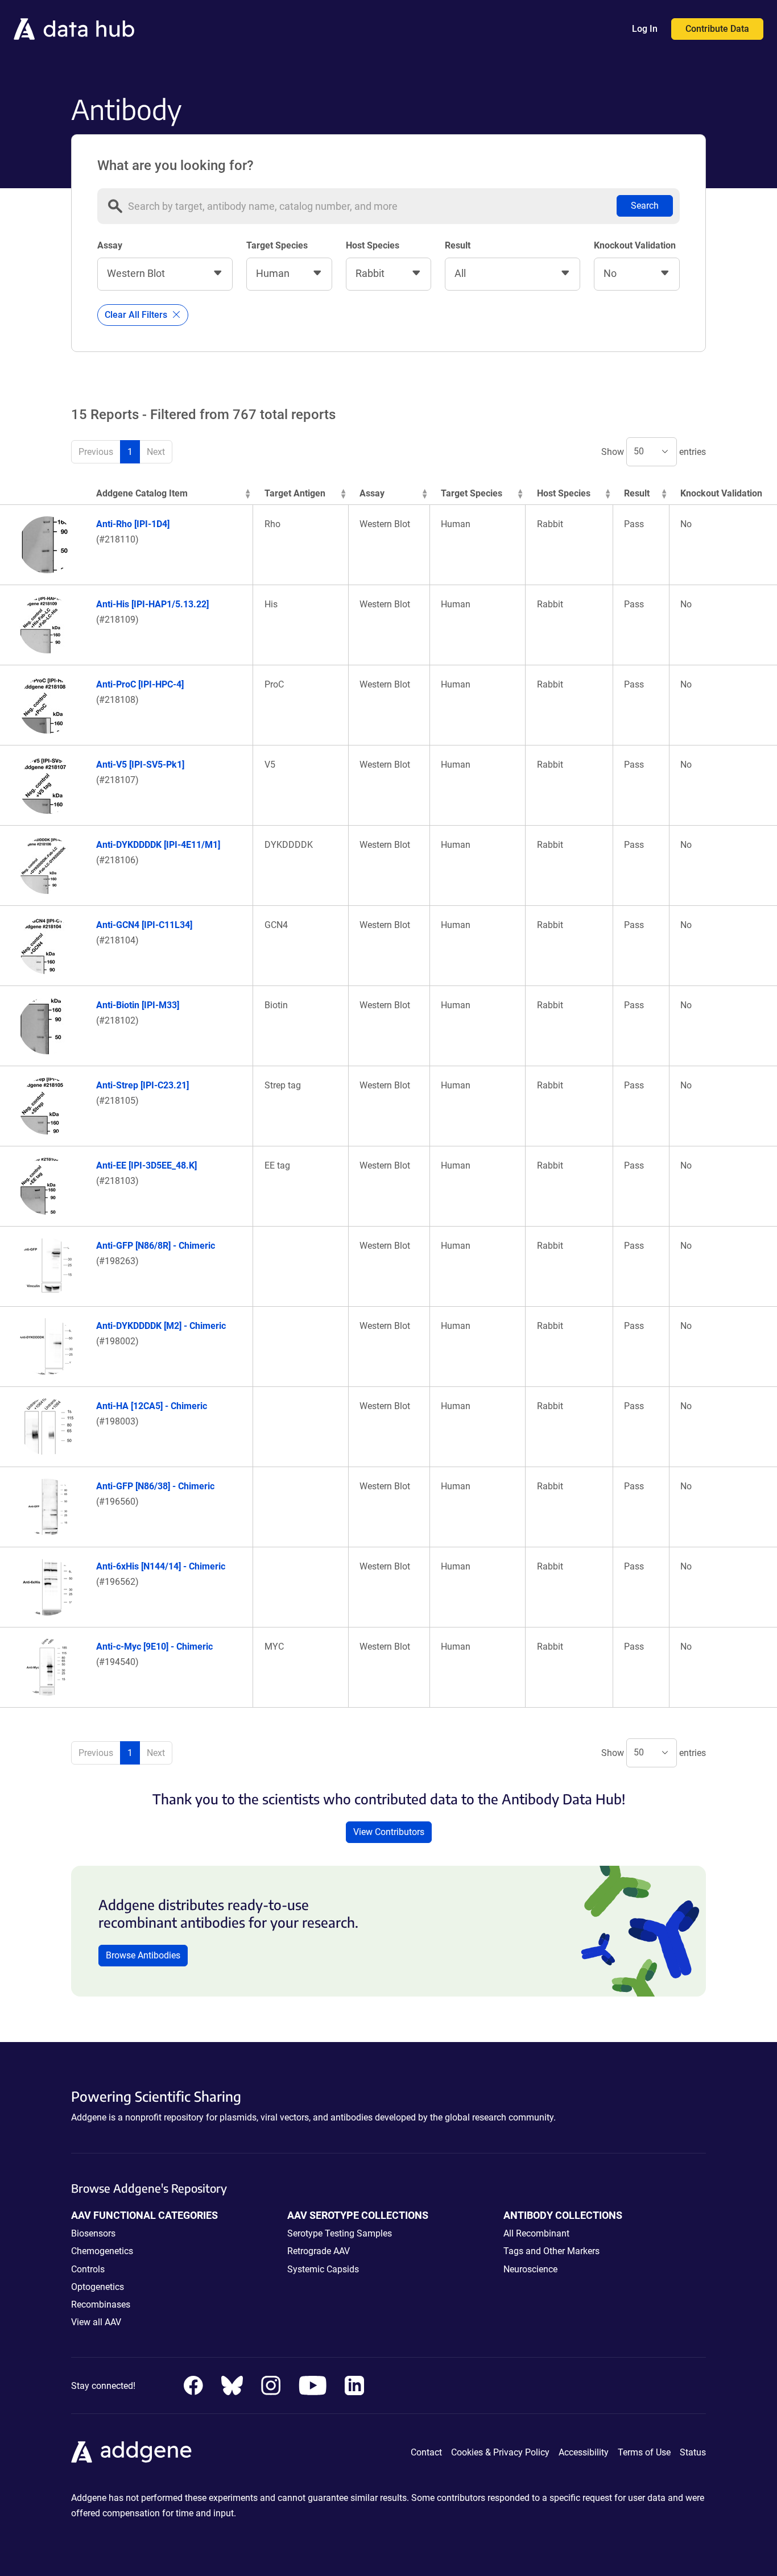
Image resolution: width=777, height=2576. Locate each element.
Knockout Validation (635, 245)
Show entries (654, 451)
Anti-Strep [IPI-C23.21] (142, 1085)
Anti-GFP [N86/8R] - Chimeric (156, 1246)
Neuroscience (530, 2269)
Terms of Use (644, 2452)
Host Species (373, 245)
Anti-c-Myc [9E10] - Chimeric (154, 1647)
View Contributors (389, 1832)
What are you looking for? (175, 165)
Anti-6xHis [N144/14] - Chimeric (161, 1566)
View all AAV (96, 2322)
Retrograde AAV (319, 2251)
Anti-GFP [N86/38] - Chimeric (155, 1486)
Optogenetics (98, 2287)
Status (693, 2452)
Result (458, 245)
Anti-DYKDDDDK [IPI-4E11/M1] (158, 845)
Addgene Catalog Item (142, 493)
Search (645, 206)
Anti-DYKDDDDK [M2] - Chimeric (161, 1326)
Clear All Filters (137, 315)
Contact (426, 2452)
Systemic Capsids (323, 2269)
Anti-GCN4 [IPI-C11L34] (144, 925)
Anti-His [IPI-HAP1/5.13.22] (152, 604)
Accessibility (584, 2452)
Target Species (277, 245)
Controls (88, 2269)
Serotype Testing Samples (340, 2233)
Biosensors (93, 2233)
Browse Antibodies (143, 1955)
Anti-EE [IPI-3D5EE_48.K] (146, 1165)
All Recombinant (536, 2233)
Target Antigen (295, 493)
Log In (645, 29)
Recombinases (101, 2304)
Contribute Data (717, 29)
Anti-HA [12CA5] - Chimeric (152, 1406)
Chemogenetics (102, 2251)
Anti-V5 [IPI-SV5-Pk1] (140, 765)
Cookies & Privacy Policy (500, 2452)
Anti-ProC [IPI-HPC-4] (140, 684)
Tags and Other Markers (551, 2251)
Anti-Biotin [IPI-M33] (138, 1005)
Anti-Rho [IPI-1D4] (133, 524)
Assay (110, 245)
